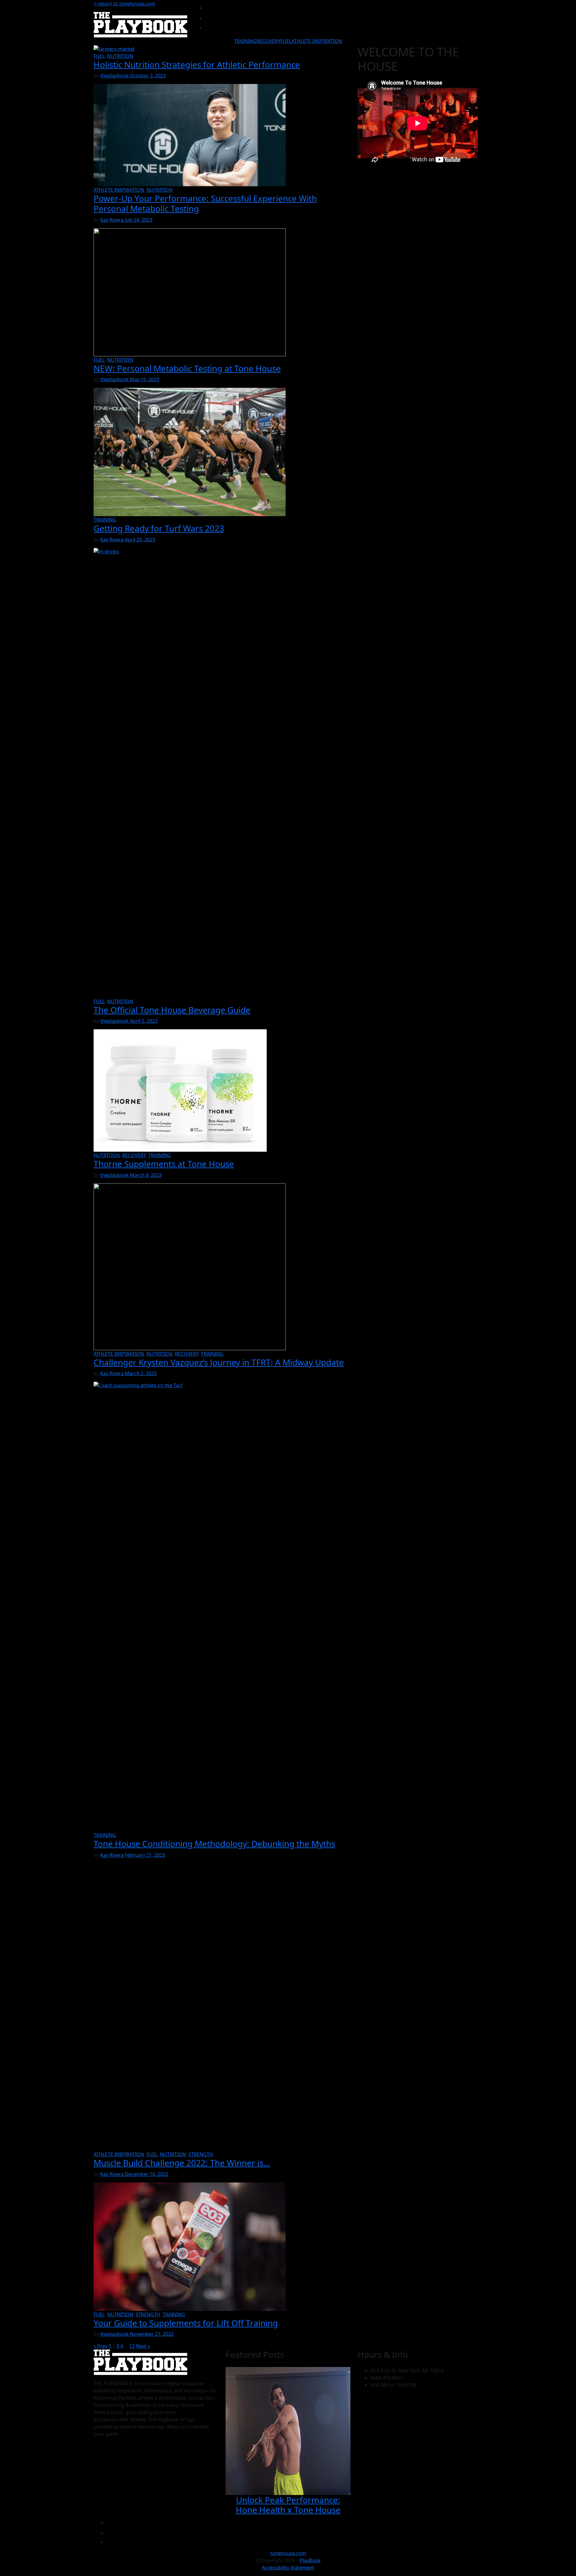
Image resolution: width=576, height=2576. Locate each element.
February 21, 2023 (145, 1855)
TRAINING (245, 41)
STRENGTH (201, 2154)
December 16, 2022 (147, 2174)
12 (132, 2346)
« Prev (100, 2346)
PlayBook (310, 2560)
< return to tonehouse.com (124, 4)
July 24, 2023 (139, 220)
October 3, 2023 (148, 76)
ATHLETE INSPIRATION (317, 41)
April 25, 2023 (140, 540)
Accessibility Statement (288, 2568)
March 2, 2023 (141, 1373)
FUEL (286, 41)
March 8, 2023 (146, 1175)
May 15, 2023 (145, 379)
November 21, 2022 (152, 2334)
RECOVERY (268, 41)
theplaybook (115, 76)
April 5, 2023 (144, 1021)
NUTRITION (120, 56)
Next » (143, 2346)
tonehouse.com (288, 2553)
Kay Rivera (112, 220)
